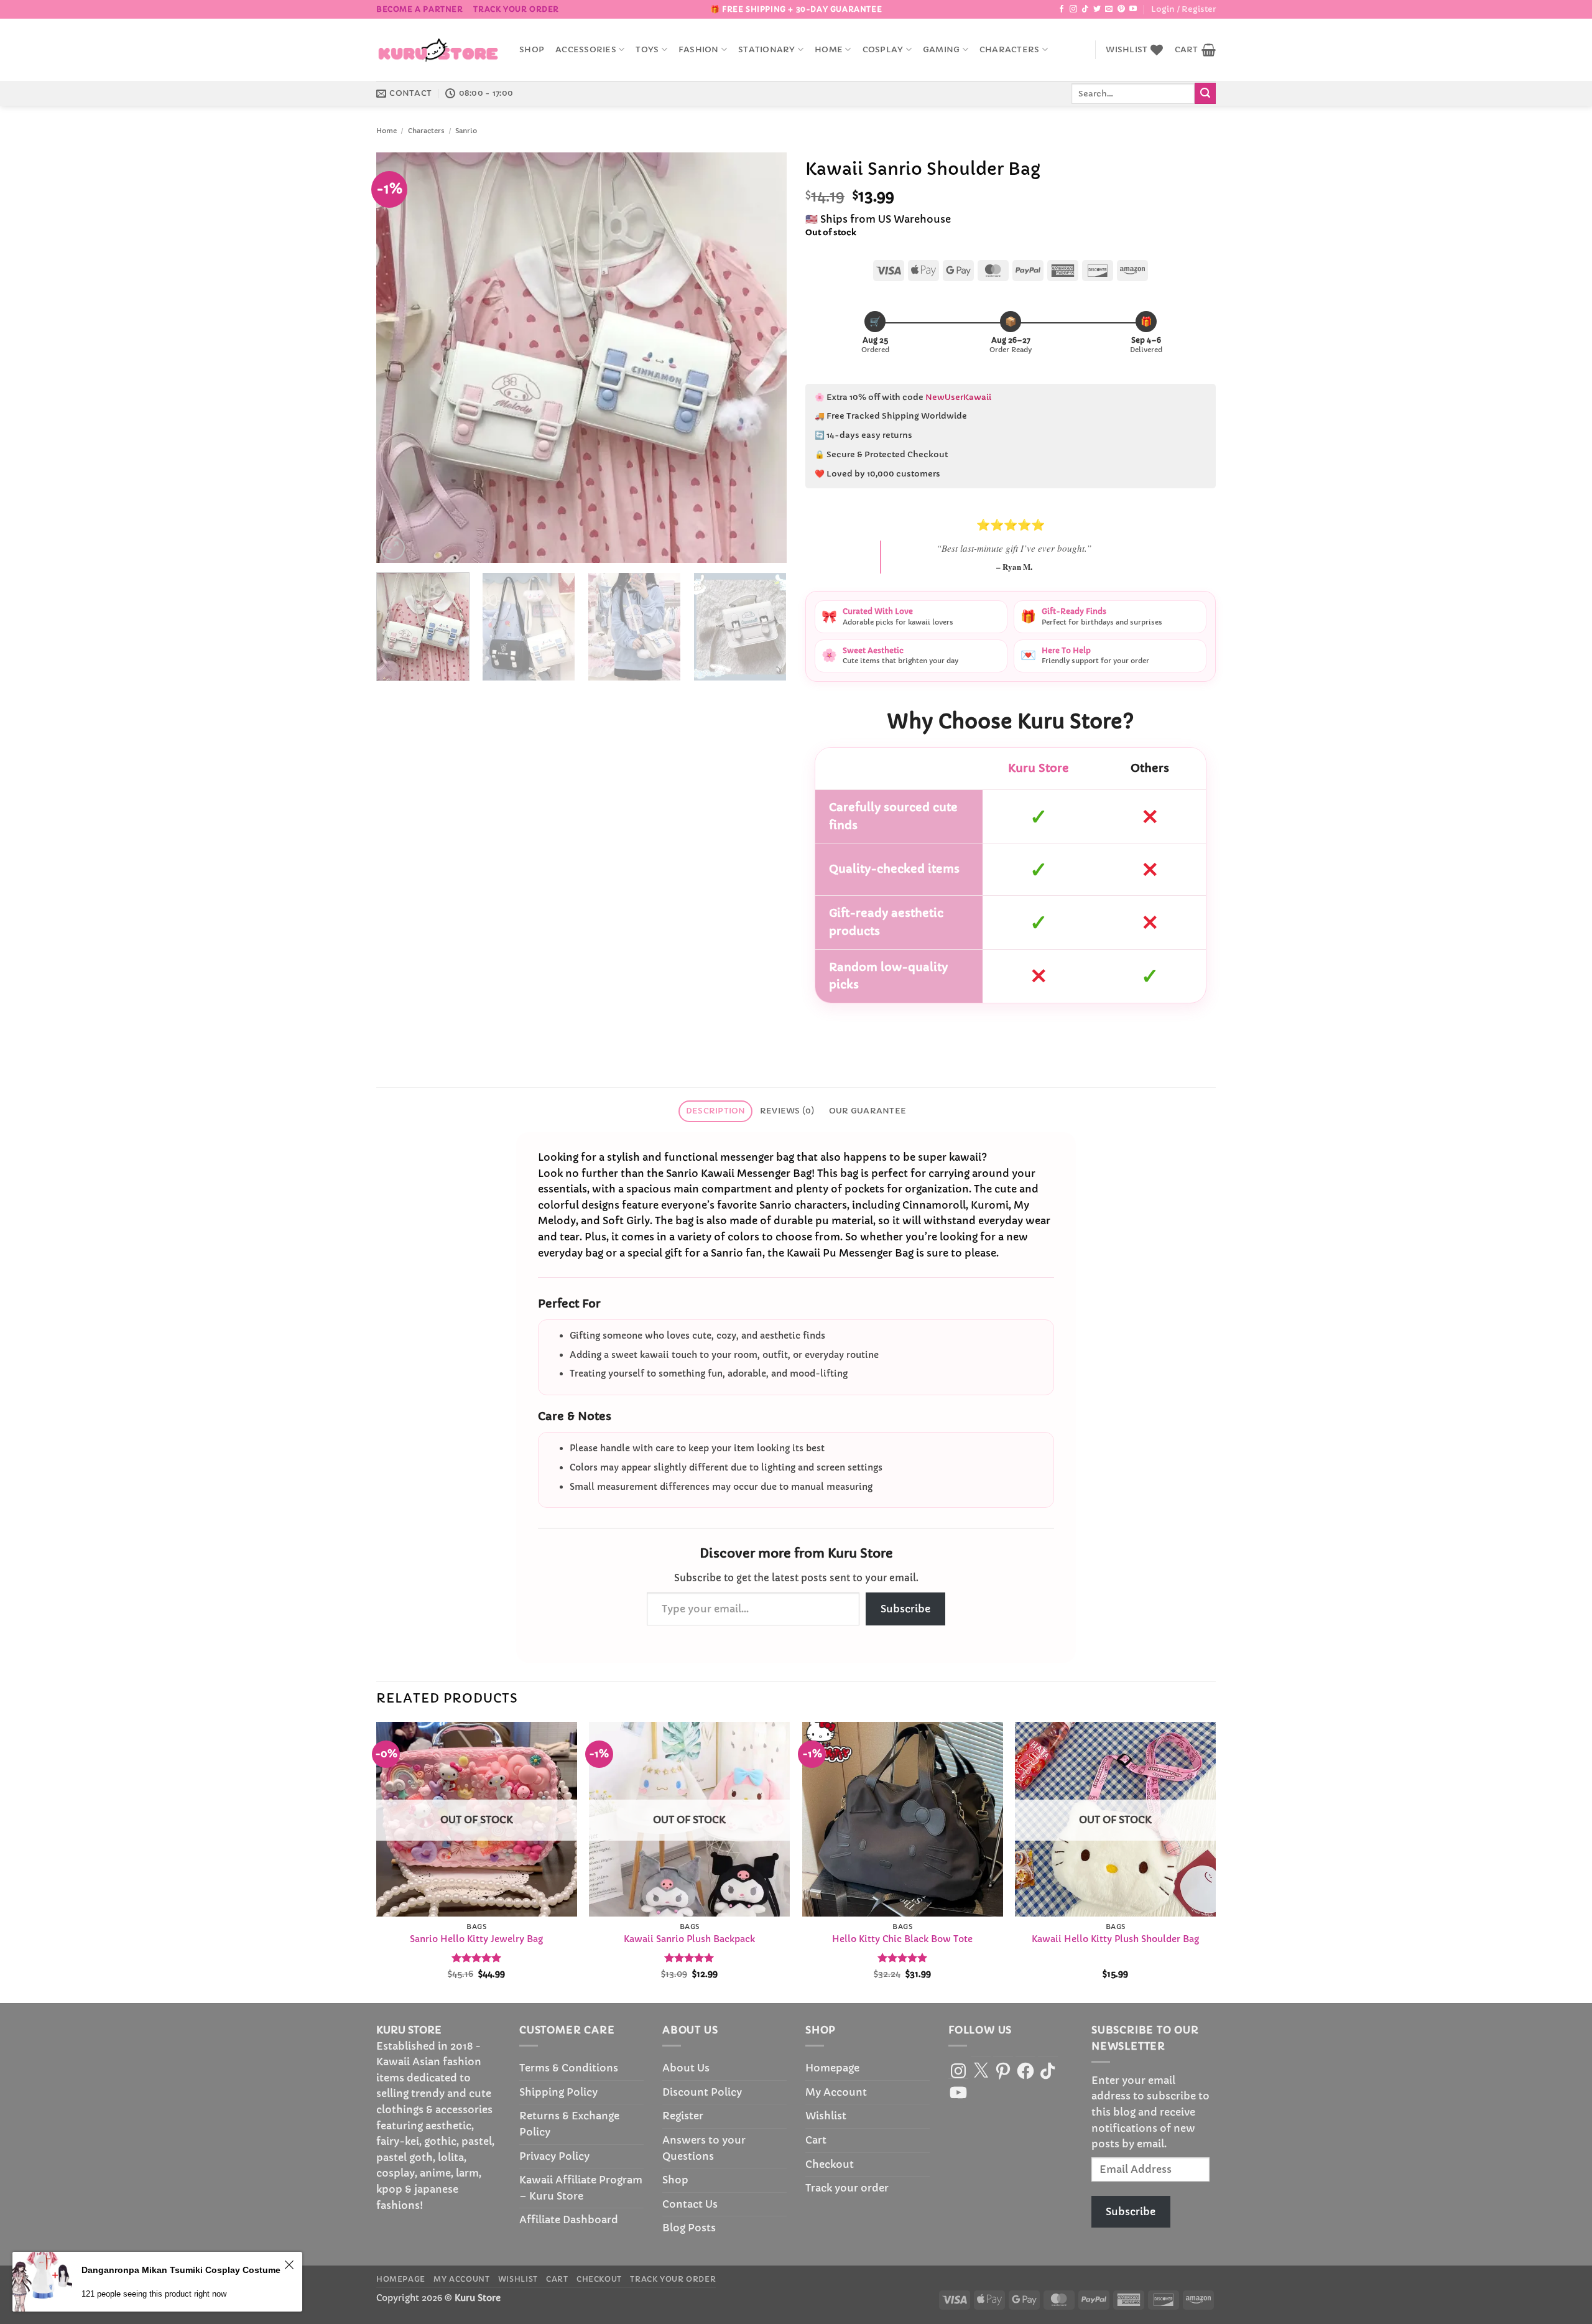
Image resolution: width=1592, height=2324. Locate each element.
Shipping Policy (558, 2092)
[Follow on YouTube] (1133, 9)
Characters (1010, 50)
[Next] (763, 358)
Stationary (767, 50)
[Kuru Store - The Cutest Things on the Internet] (438, 50)
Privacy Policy (554, 2156)
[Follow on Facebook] (1062, 9)
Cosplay (883, 50)
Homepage (832, 2068)
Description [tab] (716, 1111)
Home (829, 50)
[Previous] (400, 358)
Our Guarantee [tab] (868, 1111)
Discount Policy (702, 2092)
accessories (586, 50)
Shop (532, 50)
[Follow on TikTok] (1085, 9)
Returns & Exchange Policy (569, 2124)
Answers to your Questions (704, 2148)
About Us (686, 2068)
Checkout (830, 2164)
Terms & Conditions (569, 2068)
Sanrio (466, 131)
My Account (836, 2092)
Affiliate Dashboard (569, 2219)
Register (683, 2116)
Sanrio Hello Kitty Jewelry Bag (476, 1939)
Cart (816, 2140)
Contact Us (690, 2204)
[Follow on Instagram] (1073, 9)
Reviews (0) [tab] (787, 1111)
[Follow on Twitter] (1097, 9)
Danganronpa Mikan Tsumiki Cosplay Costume (181, 2275)
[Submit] (1205, 93)
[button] (1183, 9)
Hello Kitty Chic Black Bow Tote (902, 1939)
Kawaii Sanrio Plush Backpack (689, 1939)
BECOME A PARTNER (420, 9)
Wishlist (826, 2116)
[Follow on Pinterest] (1121, 9)
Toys (647, 50)
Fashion (699, 50)
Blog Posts (689, 2228)
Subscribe (905, 1609)
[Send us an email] (1109, 9)
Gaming (942, 50)
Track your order (516, 9)
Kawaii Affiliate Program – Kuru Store (581, 2188)
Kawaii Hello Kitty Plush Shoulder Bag (1115, 1939)
